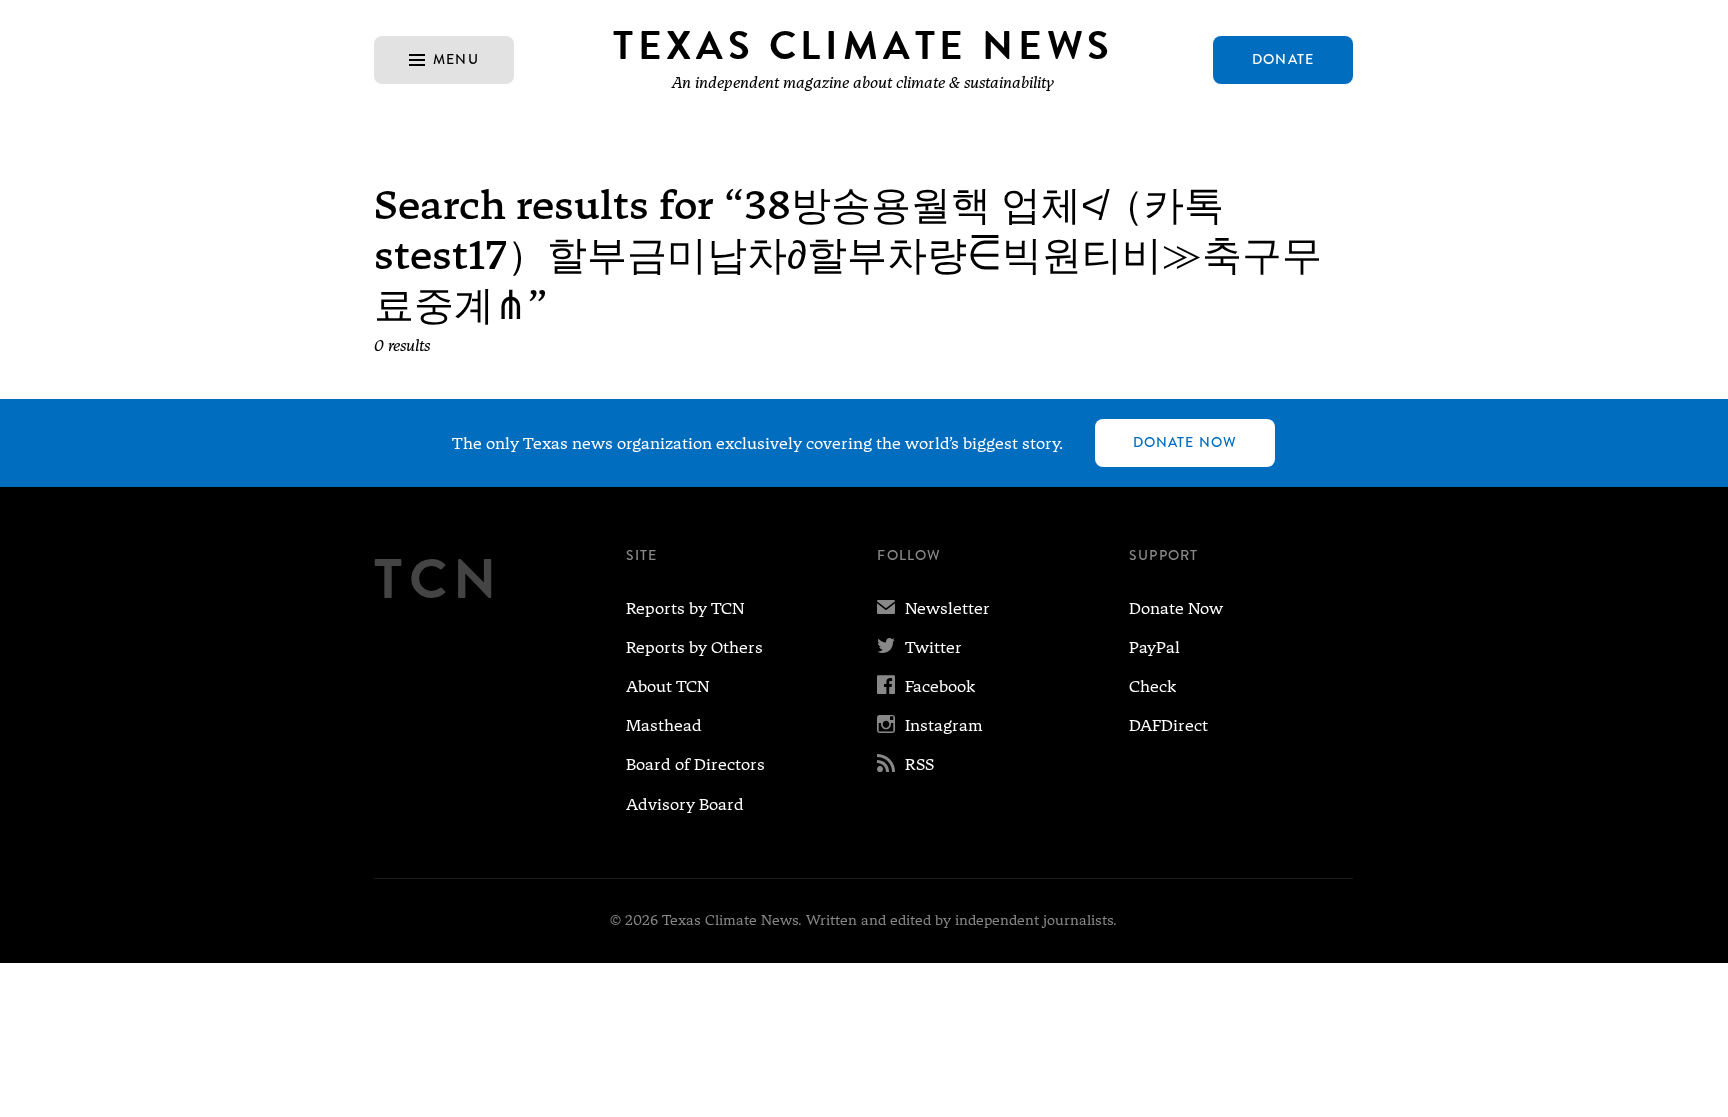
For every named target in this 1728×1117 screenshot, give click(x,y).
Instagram (930, 725)
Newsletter (933, 608)
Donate (1283, 59)
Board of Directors (695, 764)
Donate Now (1185, 442)
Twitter (919, 647)
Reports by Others (694, 647)
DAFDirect (1168, 725)
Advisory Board (685, 804)
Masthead (664, 725)
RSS (905, 764)
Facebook (926, 686)
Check (1152, 686)
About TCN (667, 686)
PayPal (1154, 647)
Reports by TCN (685, 608)
